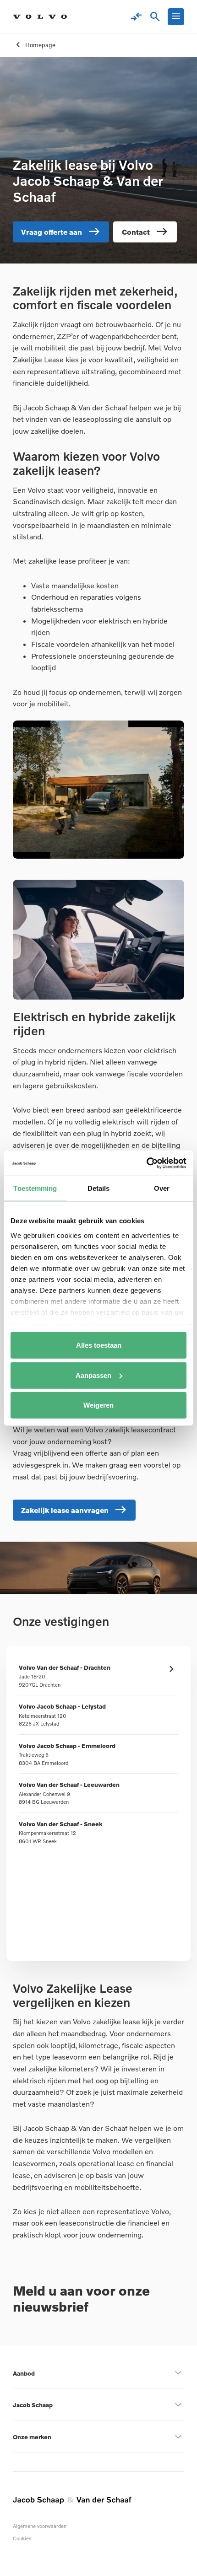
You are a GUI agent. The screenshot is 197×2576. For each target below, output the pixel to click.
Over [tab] (162, 1188)
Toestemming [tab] (35, 1188)
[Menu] (176, 17)
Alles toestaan (99, 1345)
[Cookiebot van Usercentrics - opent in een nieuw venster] (146, 1163)
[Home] (40, 17)
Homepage (40, 45)
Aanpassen (93, 1375)
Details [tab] (99, 1188)
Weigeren (98, 1405)
